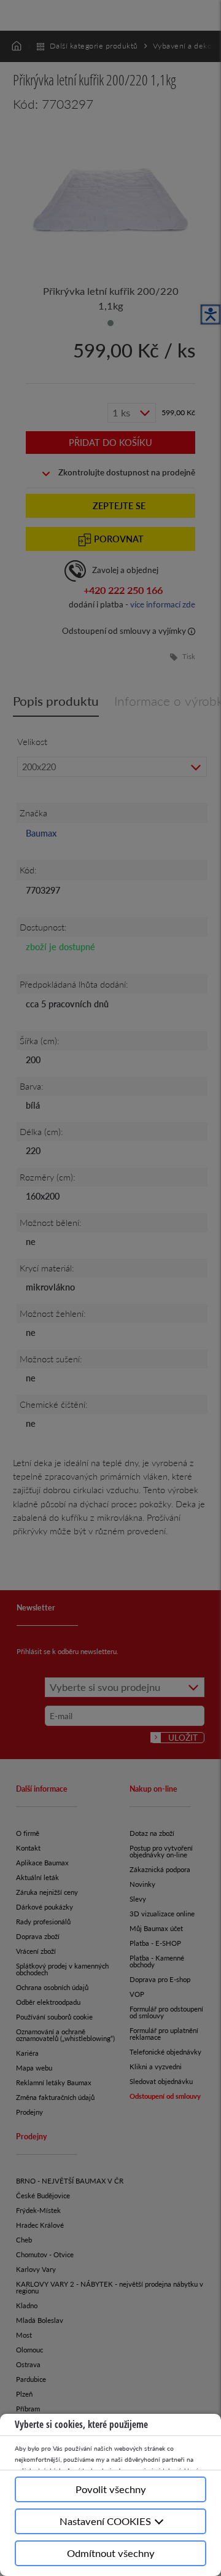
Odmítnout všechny (111, 2553)
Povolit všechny (111, 2489)
